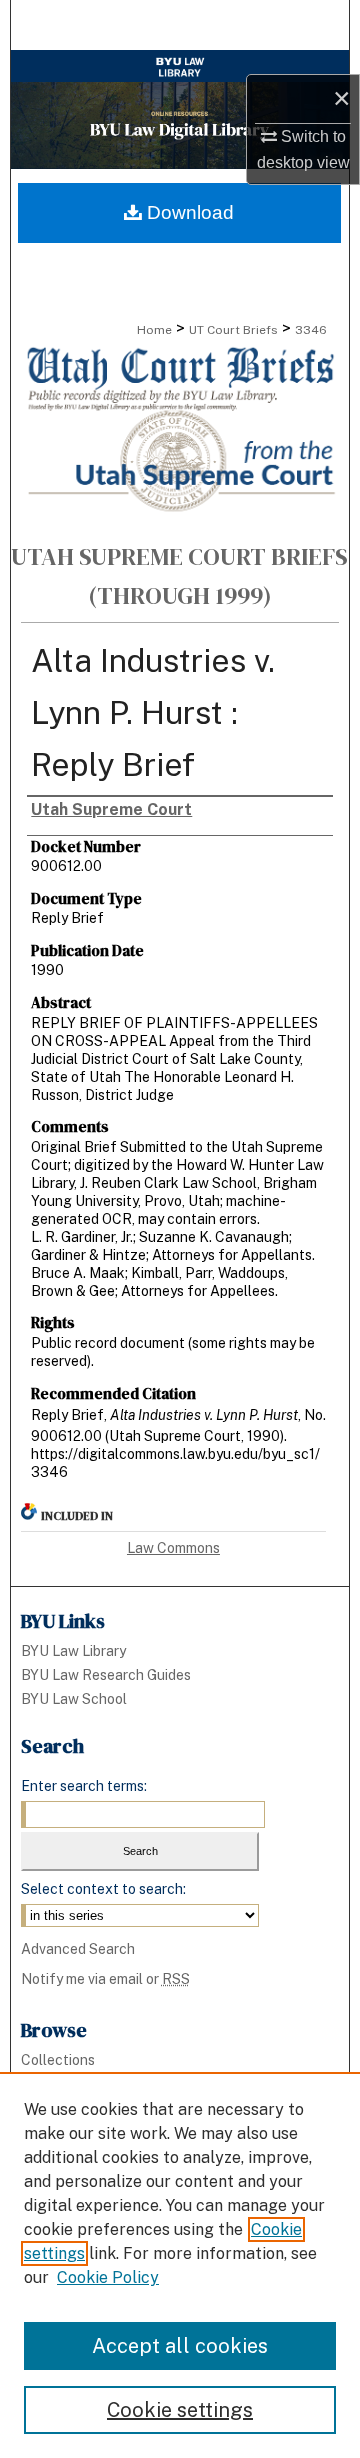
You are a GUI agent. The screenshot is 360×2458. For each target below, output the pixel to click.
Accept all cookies (180, 2346)
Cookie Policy (108, 2277)
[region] (180, 2265)
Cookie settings (180, 2410)
